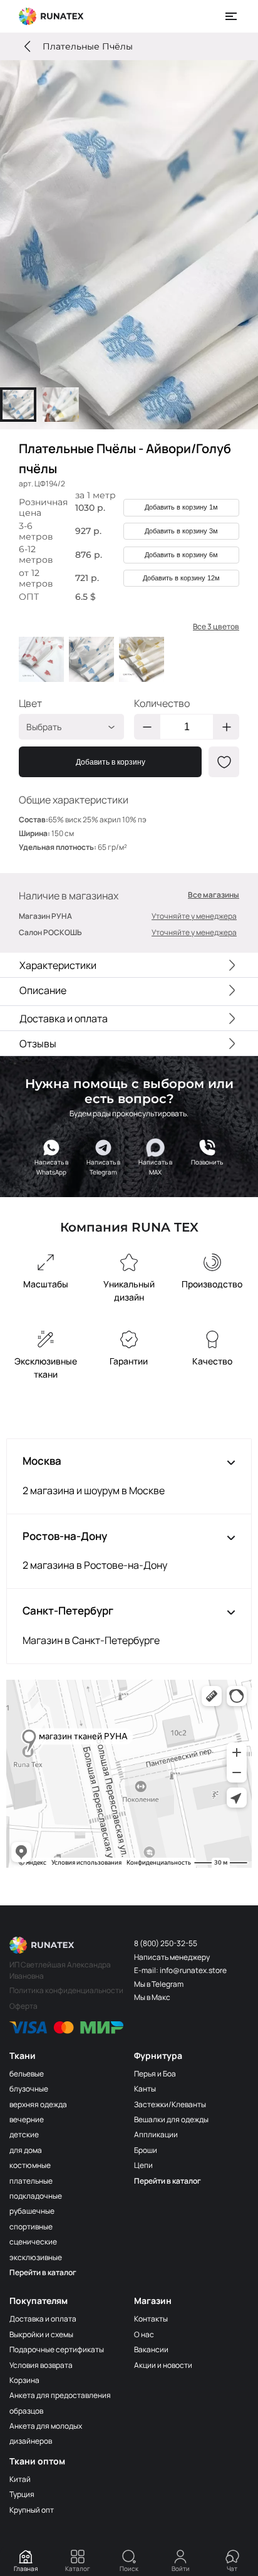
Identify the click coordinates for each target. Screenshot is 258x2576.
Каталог (78, 2568)
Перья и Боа (155, 2074)
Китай (20, 2479)
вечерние (27, 2119)
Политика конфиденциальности (66, 1990)
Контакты (151, 2319)
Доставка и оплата (43, 2319)
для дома (26, 2150)
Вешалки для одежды (171, 2119)
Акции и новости (163, 2365)
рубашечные (32, 2211)
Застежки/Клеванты (170, 2104)
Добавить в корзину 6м (181, 555)
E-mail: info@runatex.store (180, 1970)
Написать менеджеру (172, 1957)
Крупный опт (32, 2510)
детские (24, 2134)
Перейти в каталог (43, 2272)
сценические (33, 2242)
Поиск (129, 2568)
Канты (145, 2089)
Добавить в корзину (111, 762)
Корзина (24, 2380)
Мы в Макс (152, 1997)
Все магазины (214, 895)
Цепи (143, 2165)
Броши (146, 2150)
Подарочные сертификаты (57, 2349)
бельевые (27, 2074)
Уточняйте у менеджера (194, 916)
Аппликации (156, 2134)
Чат (232, 2568)
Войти (181, 2568)
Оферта (23, 2006)
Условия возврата (41, 2365)
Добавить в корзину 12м (181, 578)
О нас (144, 2334)
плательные (31, 2181)
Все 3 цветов (216, 627)
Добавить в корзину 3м (181, 531)
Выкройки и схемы (41, 2334)
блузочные (29, 2089)
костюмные (30, 2165)
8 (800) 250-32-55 (166, 1943)
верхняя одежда (38, 2104)
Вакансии (151, 2349)
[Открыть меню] (232, 16)
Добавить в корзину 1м (181, 507)
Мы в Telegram (159, 1984)
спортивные (31, 2227)
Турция (22, 2494)
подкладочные (36, 2196)
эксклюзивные (36, 2257)
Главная (26, 2568)
